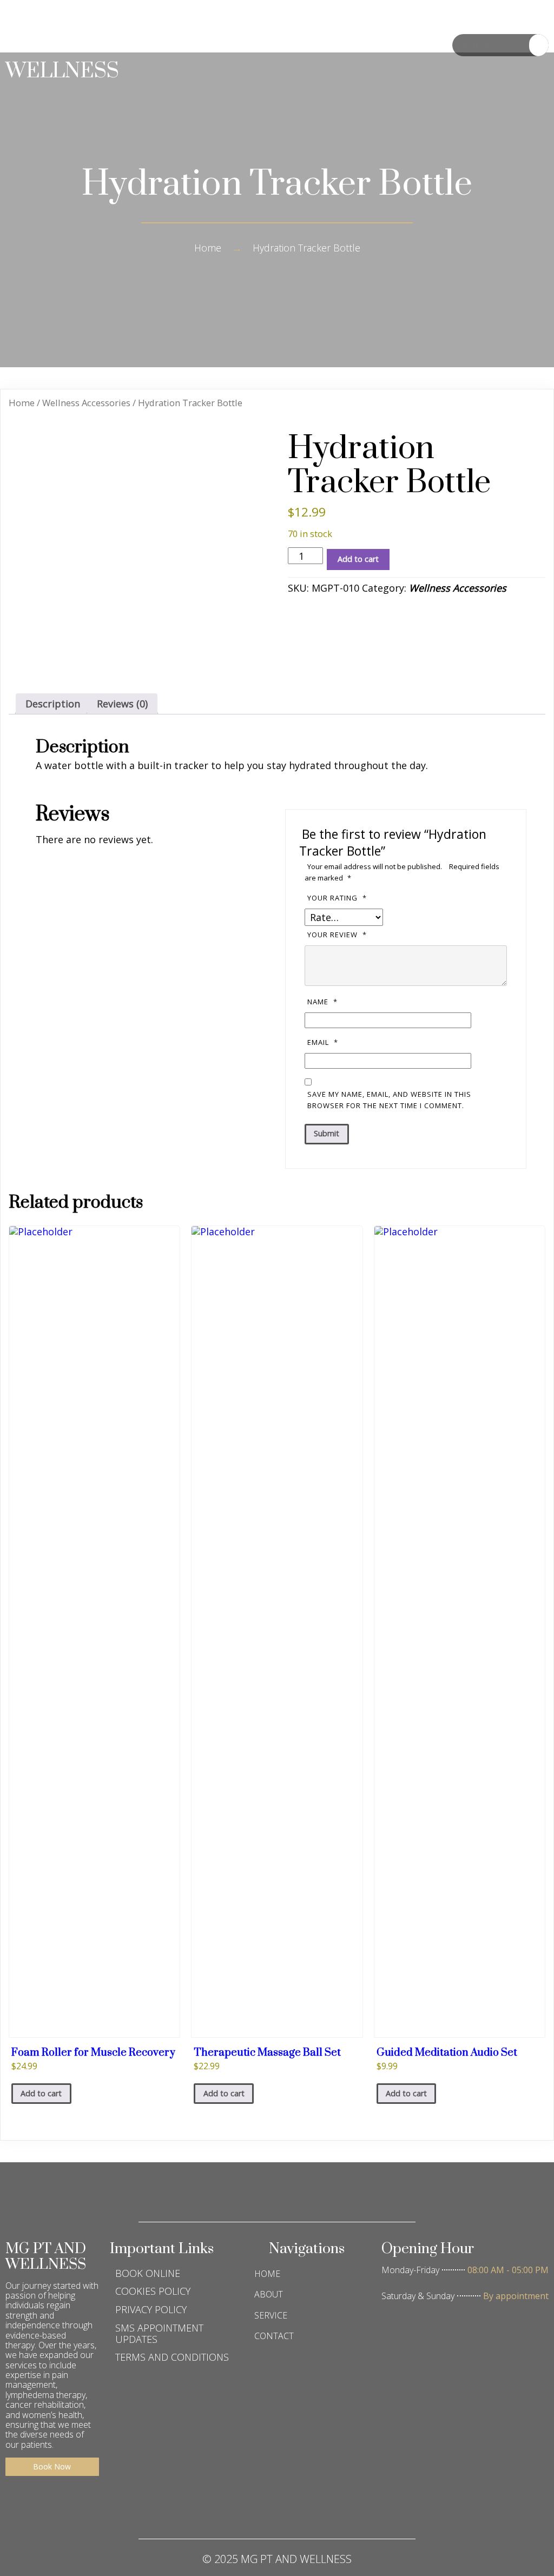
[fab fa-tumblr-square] (342, 2508)
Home (208, 248)
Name (322, 1002)
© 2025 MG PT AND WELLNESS (277, 2559)
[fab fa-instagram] (277, 2508)
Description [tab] (53, 704)
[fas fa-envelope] (309, 2508)
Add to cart (358, 559)
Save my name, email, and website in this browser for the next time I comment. (389, 1100)
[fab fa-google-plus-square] (245, 2508)
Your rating (337, 898)
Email (323, 1042)
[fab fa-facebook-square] (212, 2508)
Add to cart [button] (41, 2093)
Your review (337, 935)
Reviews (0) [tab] (122, 704)
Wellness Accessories (86, 403)
